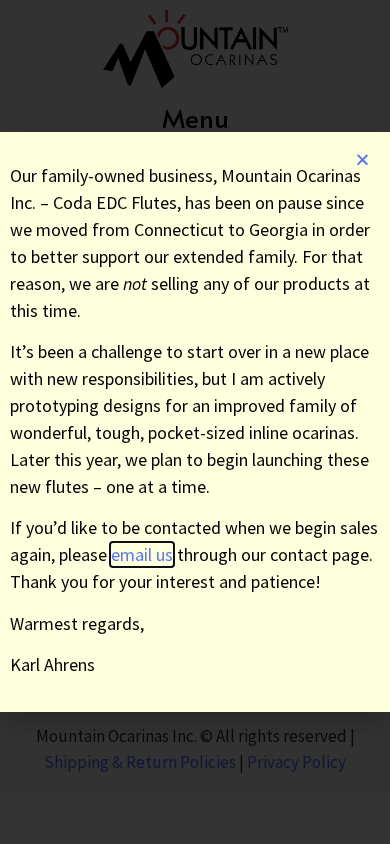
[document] (195, 422)
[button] (362, 159)
